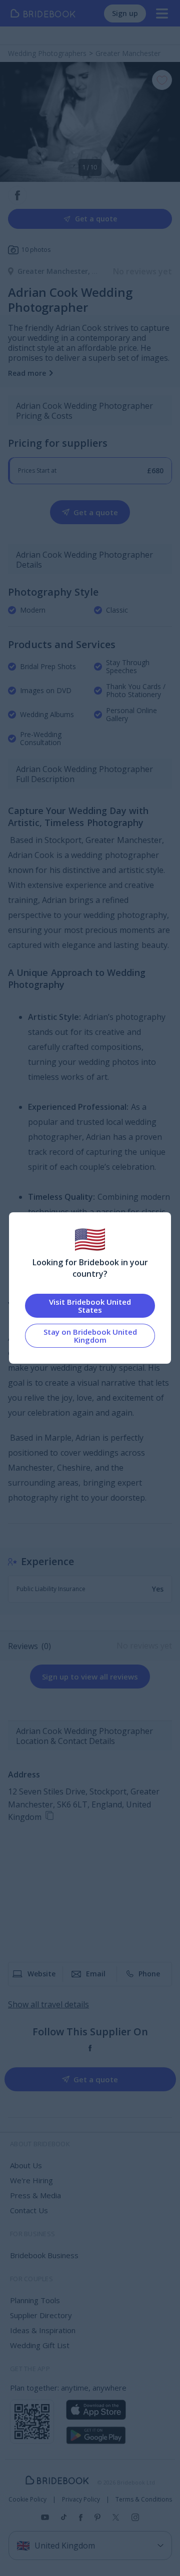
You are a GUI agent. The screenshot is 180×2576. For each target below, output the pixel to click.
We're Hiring (31, 2180)
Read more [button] (27, 373)
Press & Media (35, 2195)
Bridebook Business (44, 2255)
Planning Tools (35, 2300)
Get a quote (96, 219)
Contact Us (29, 2210)
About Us (26, 2165)
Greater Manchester (55, 271)
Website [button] (41, 1974)
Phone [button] (149, 1974)
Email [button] (96, 1974)
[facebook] (90, 2048)
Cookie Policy (27, 2500)
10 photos (36, 250)
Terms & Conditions (144, 2500)
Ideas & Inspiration (43, 2330)
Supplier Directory (41, 2315)
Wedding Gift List (40, 2345)
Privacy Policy (81, 2500)
